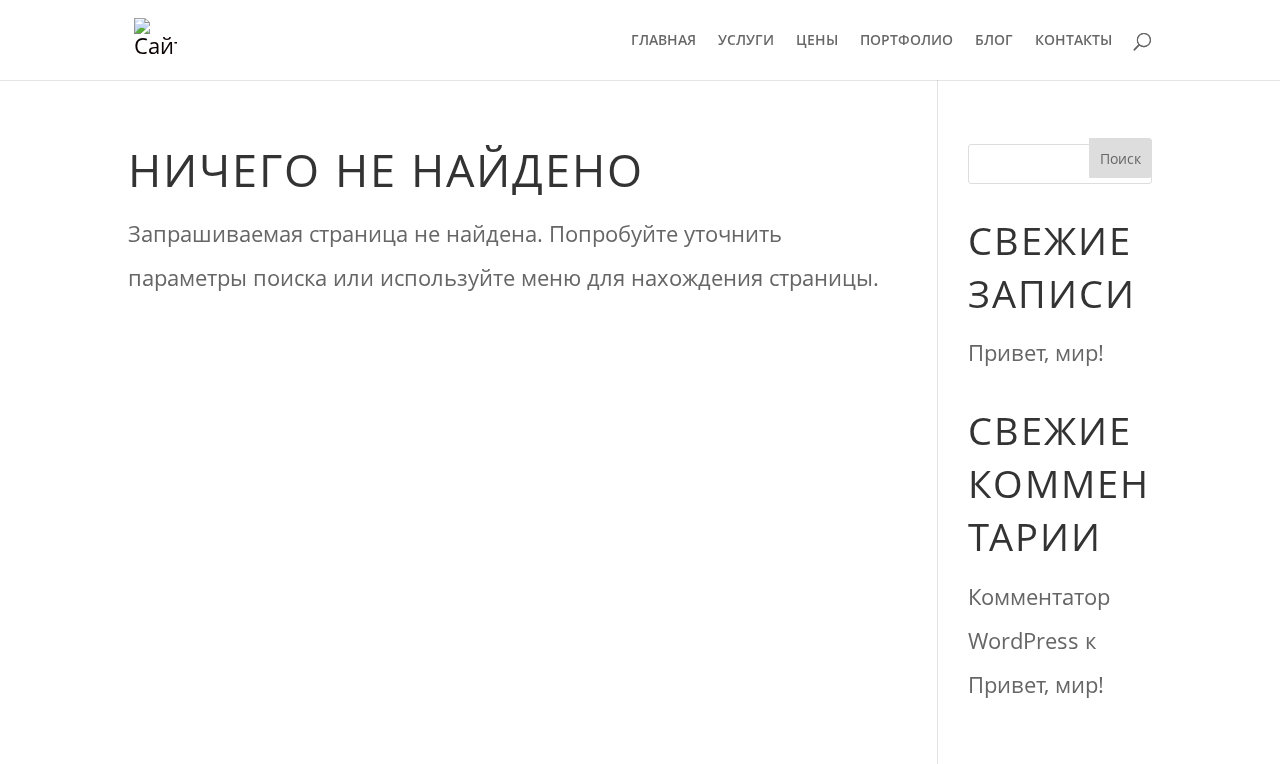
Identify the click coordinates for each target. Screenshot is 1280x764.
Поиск (1120, 158)
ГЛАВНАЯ (663, 41)
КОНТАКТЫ (1073, 41)
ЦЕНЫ (817, 41)
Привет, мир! (1036, 352)
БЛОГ (994, 41)
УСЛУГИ (746, 41)
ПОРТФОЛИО (906, 41)
